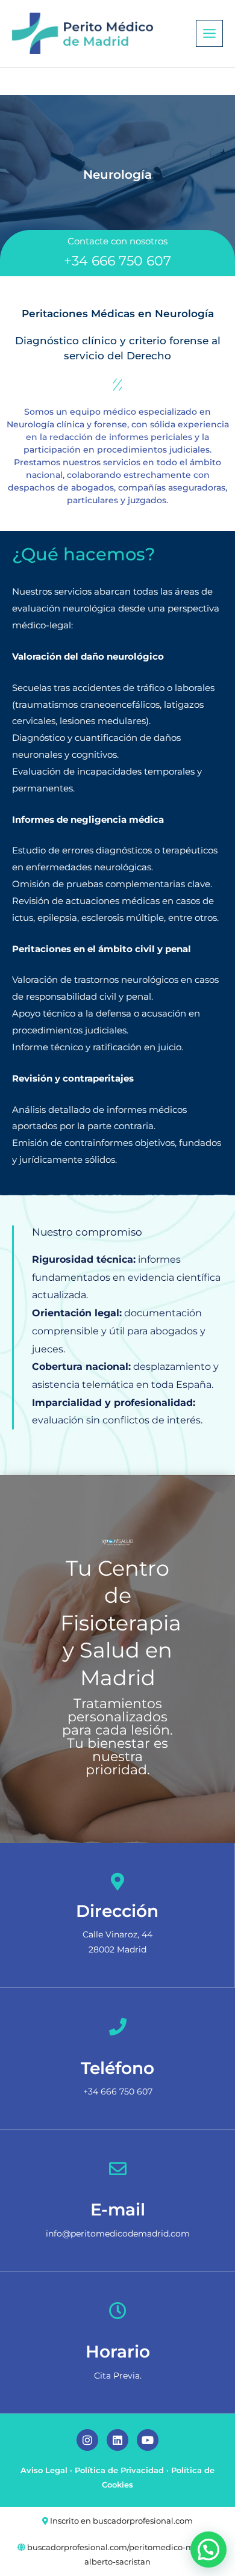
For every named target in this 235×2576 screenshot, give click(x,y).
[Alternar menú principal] (209, 33)
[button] (208, 2550)
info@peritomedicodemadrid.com (118, 2234)
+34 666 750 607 (117, 261)
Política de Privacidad (119, 2470)
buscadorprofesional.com (143, 2521)
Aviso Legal (44, 2470)
